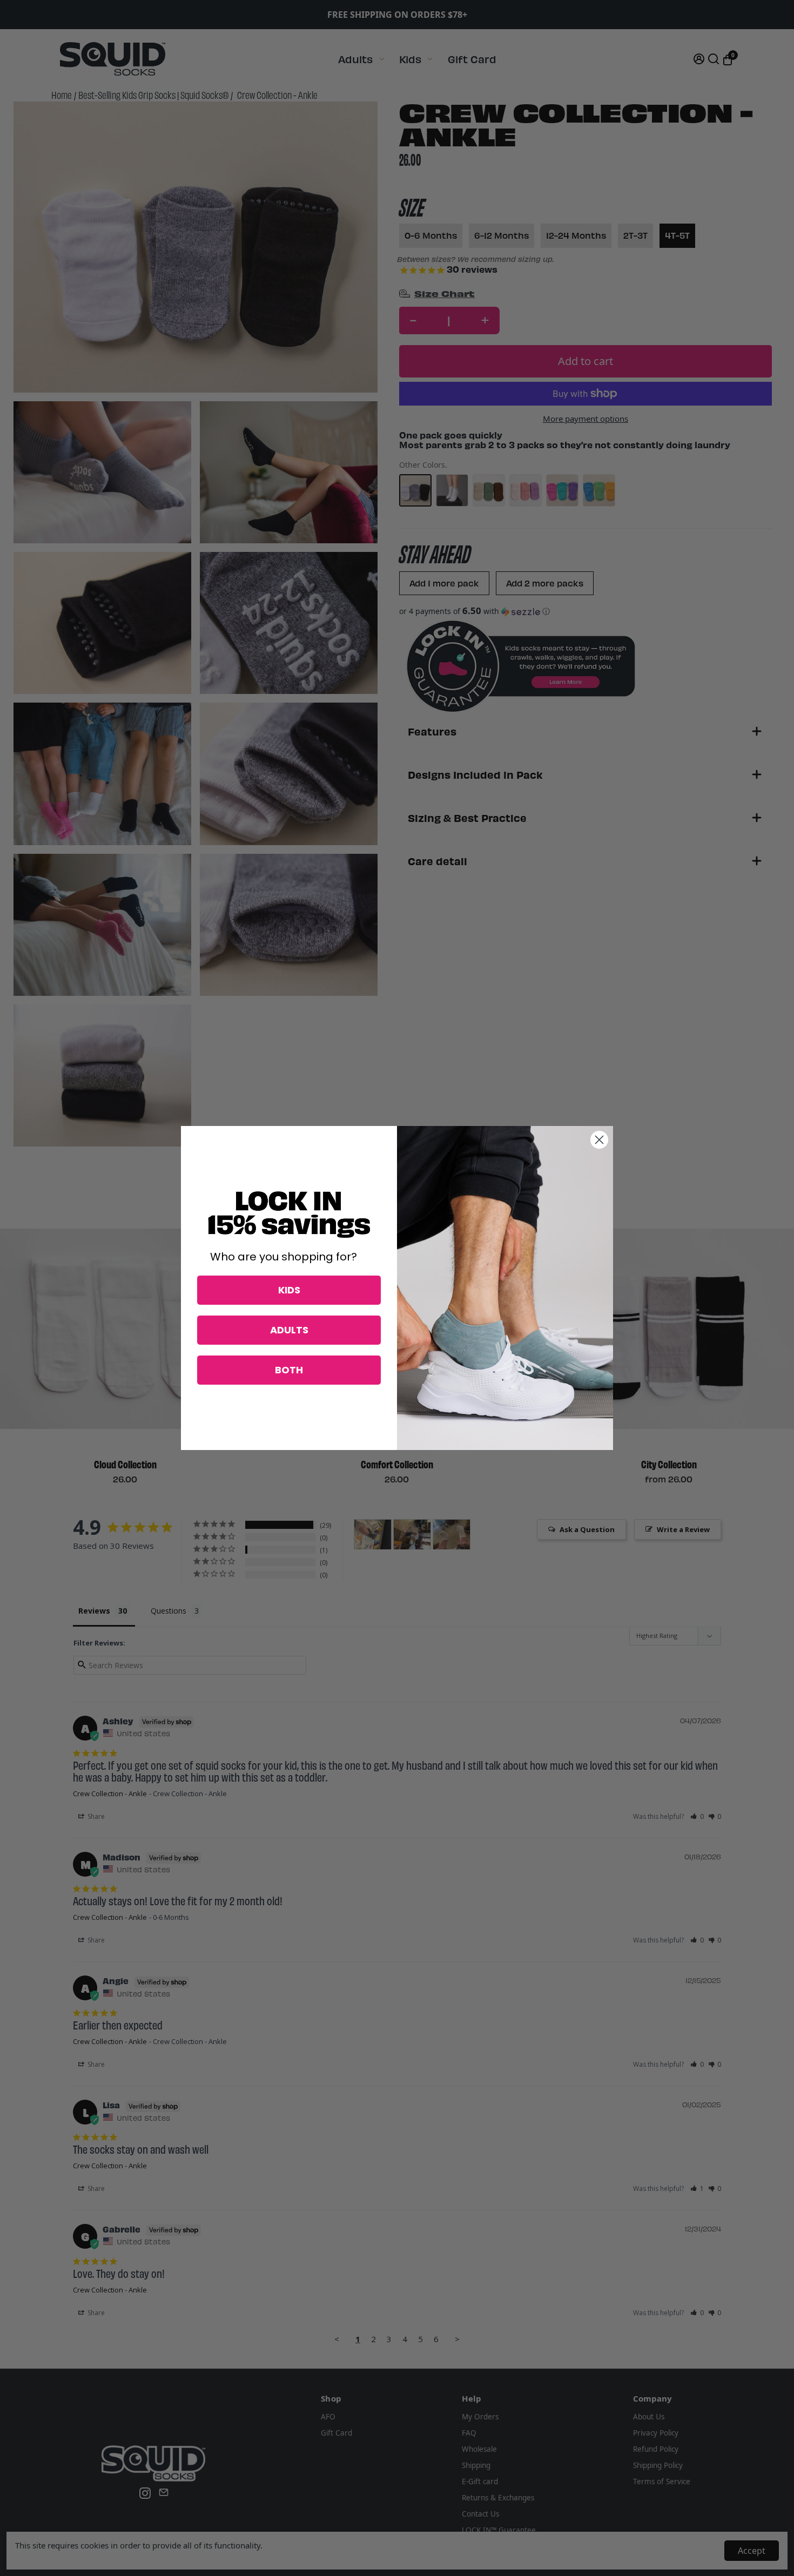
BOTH (289, 1370)
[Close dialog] (599, 1140)
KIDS (289, 1290)
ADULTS (289, 1330)
